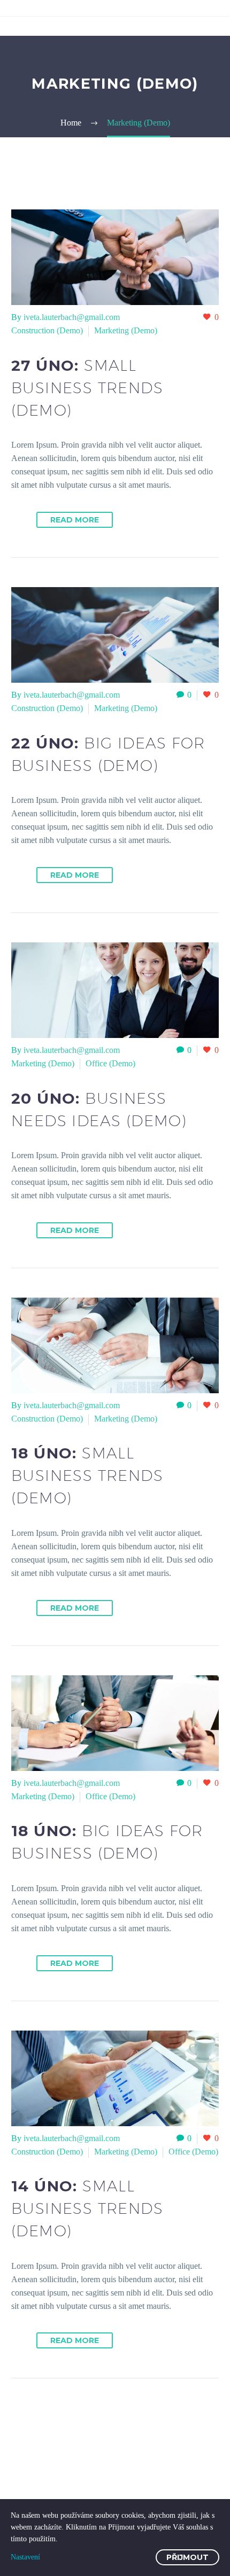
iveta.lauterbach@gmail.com (72, 317)
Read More (75, 520)
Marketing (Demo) (126, 330)
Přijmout (187, 2557)
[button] (19, 520)
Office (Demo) (110, 1063)
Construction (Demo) (47, 330)
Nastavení (25, 2557)
